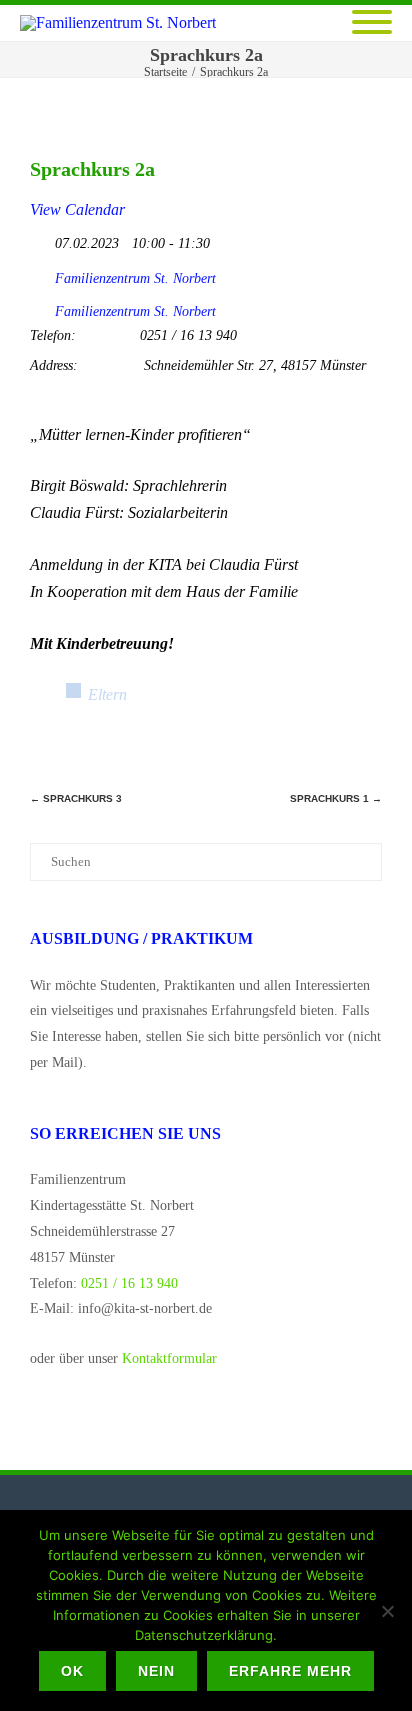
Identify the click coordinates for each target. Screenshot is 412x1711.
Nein (156, 1671)
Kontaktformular (169, 1358)
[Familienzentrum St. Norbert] (123, 23)
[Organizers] (40, 273)
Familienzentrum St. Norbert (135, 278)
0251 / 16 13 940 (129, 1283)
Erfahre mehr (290, 1671)
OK (72, 1671)
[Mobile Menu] (372, 23)
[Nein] (387, 1611)
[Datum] (40, 238)
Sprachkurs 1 (336, 798)
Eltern (107, 694)
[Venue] (40, 306)
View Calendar (77, 209)
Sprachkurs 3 (76, 798)
